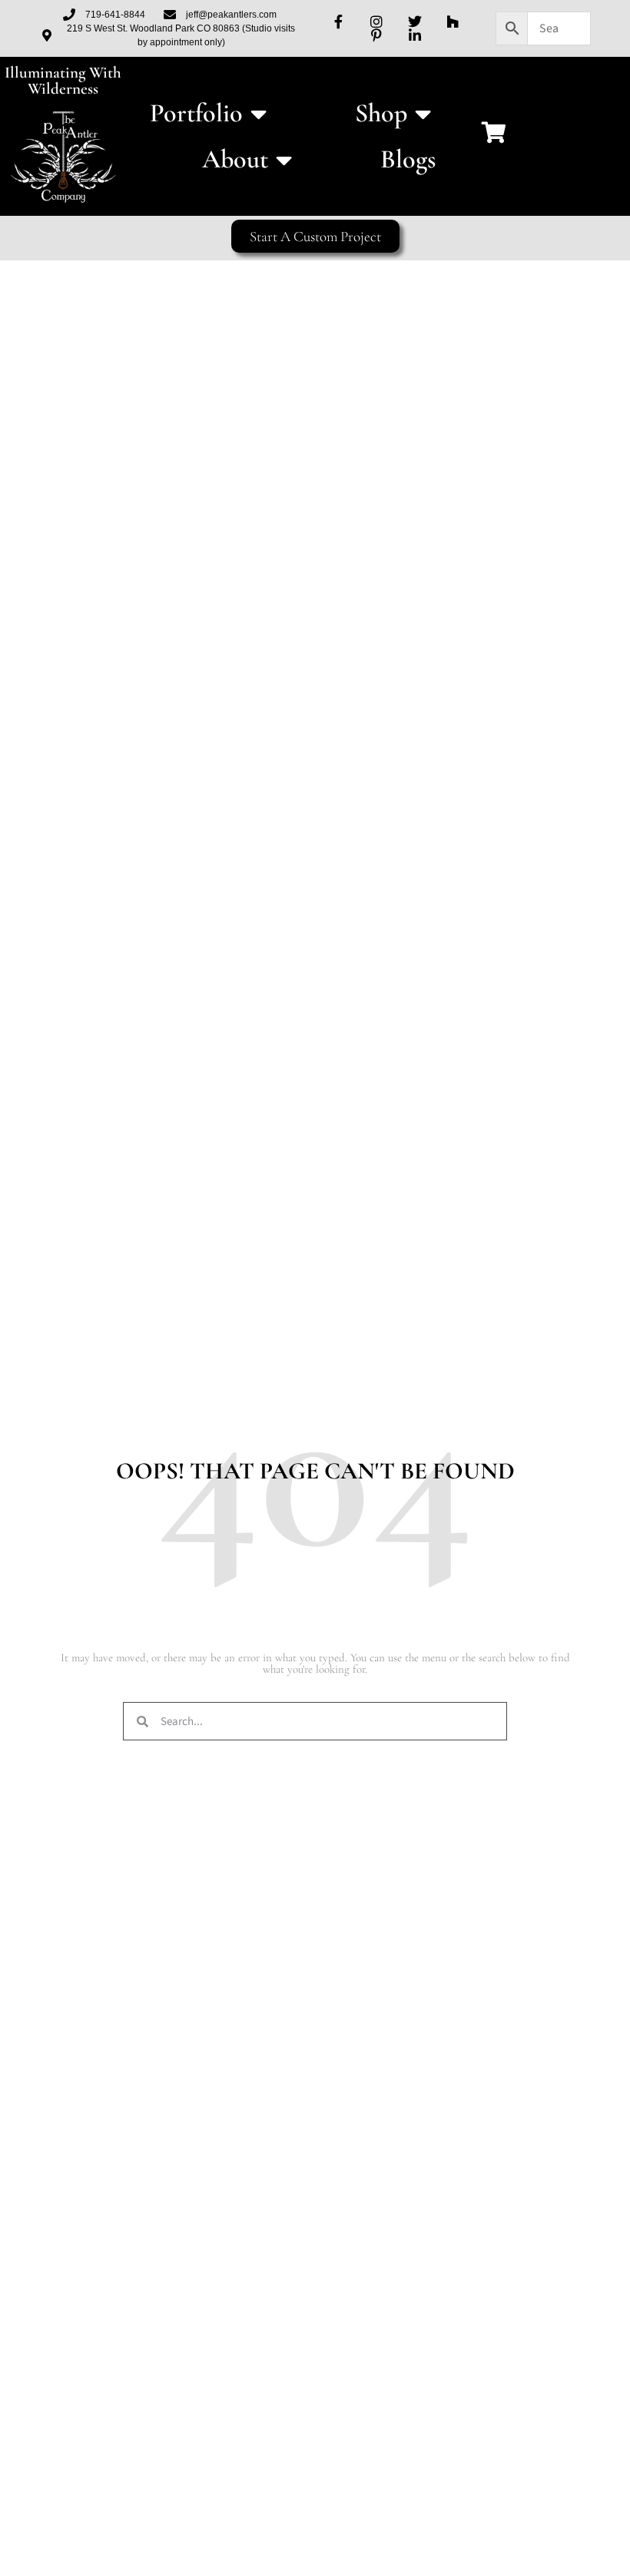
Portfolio (196, 113)
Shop (381, 113)
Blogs (408, 159)
